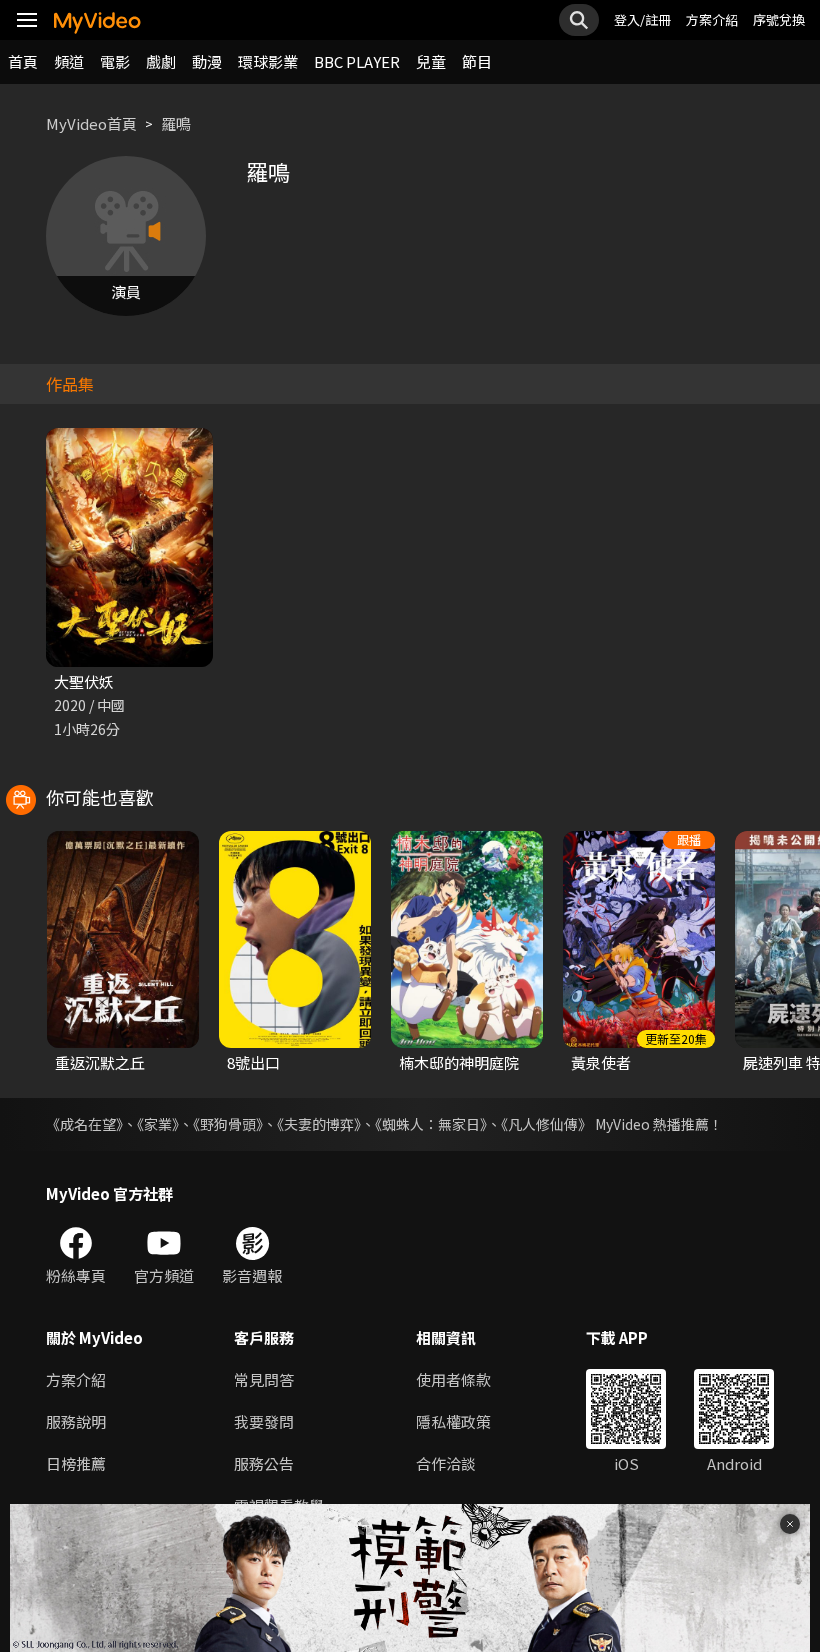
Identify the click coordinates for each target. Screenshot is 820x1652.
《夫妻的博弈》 (319, 1124)
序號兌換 (779, 19)
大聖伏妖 (84, 681)
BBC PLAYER (357, 61)
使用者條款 (453, 1379)
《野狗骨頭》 (228, 1124)
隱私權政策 (453, 1421)
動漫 (207, 61)
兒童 (431, 61)
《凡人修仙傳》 (546, 1124)
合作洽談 (446, 1463)
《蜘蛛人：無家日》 (431, 1124)
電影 (115, 61)
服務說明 (76, 1421)
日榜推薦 (76, 1463)
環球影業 (268, 61)
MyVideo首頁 (91, 123)
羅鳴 (176, 123)
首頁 (23, 61)
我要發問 (264, 1421)
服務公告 (264, 1463)
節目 (477, 61)
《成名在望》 (84, 1124)
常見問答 (264, 1379)
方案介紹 (712, 19)
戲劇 (161, 61)
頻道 (69, 61)
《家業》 (158, 1124)
